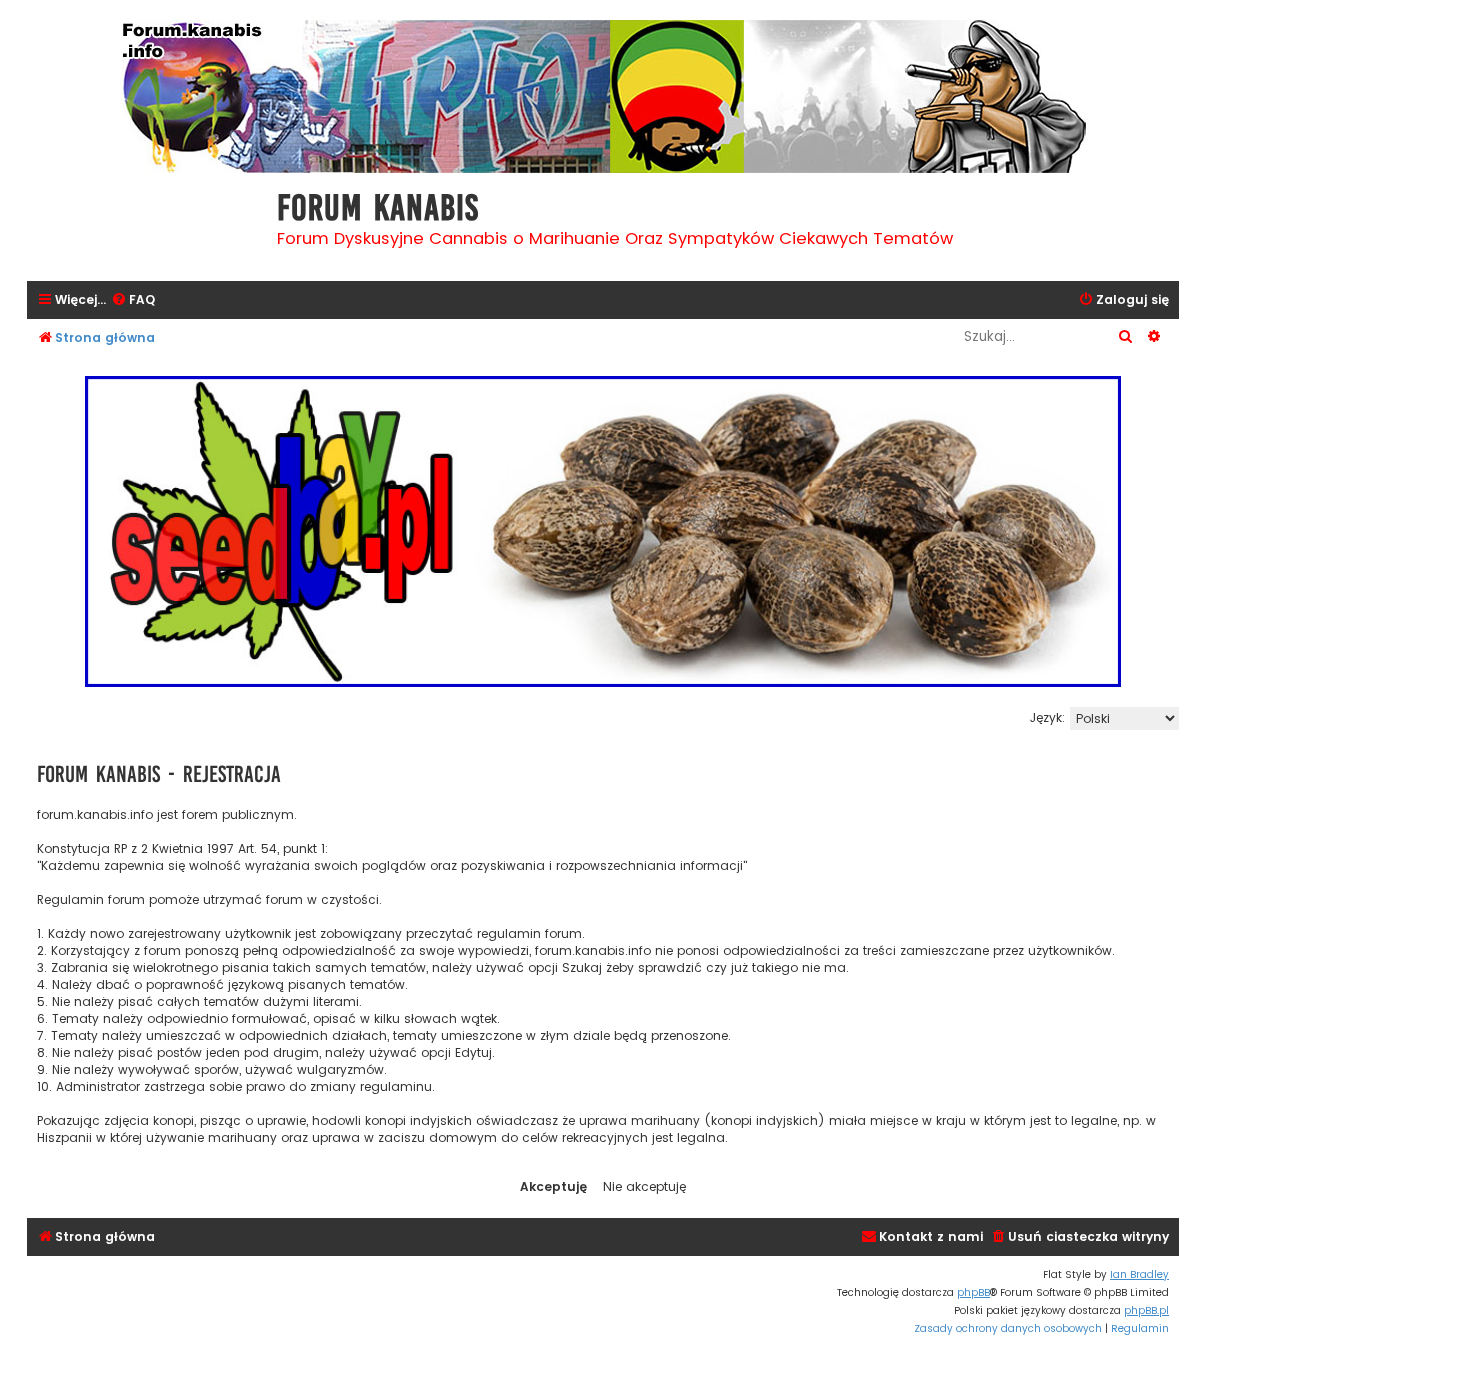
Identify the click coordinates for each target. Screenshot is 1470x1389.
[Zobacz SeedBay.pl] (603, 531)
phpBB (973, 1292)
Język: (1047, 717)
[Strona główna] (147, 224)
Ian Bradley (1139, 1274)
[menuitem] (133, 300)
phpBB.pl (1146, 1310)
